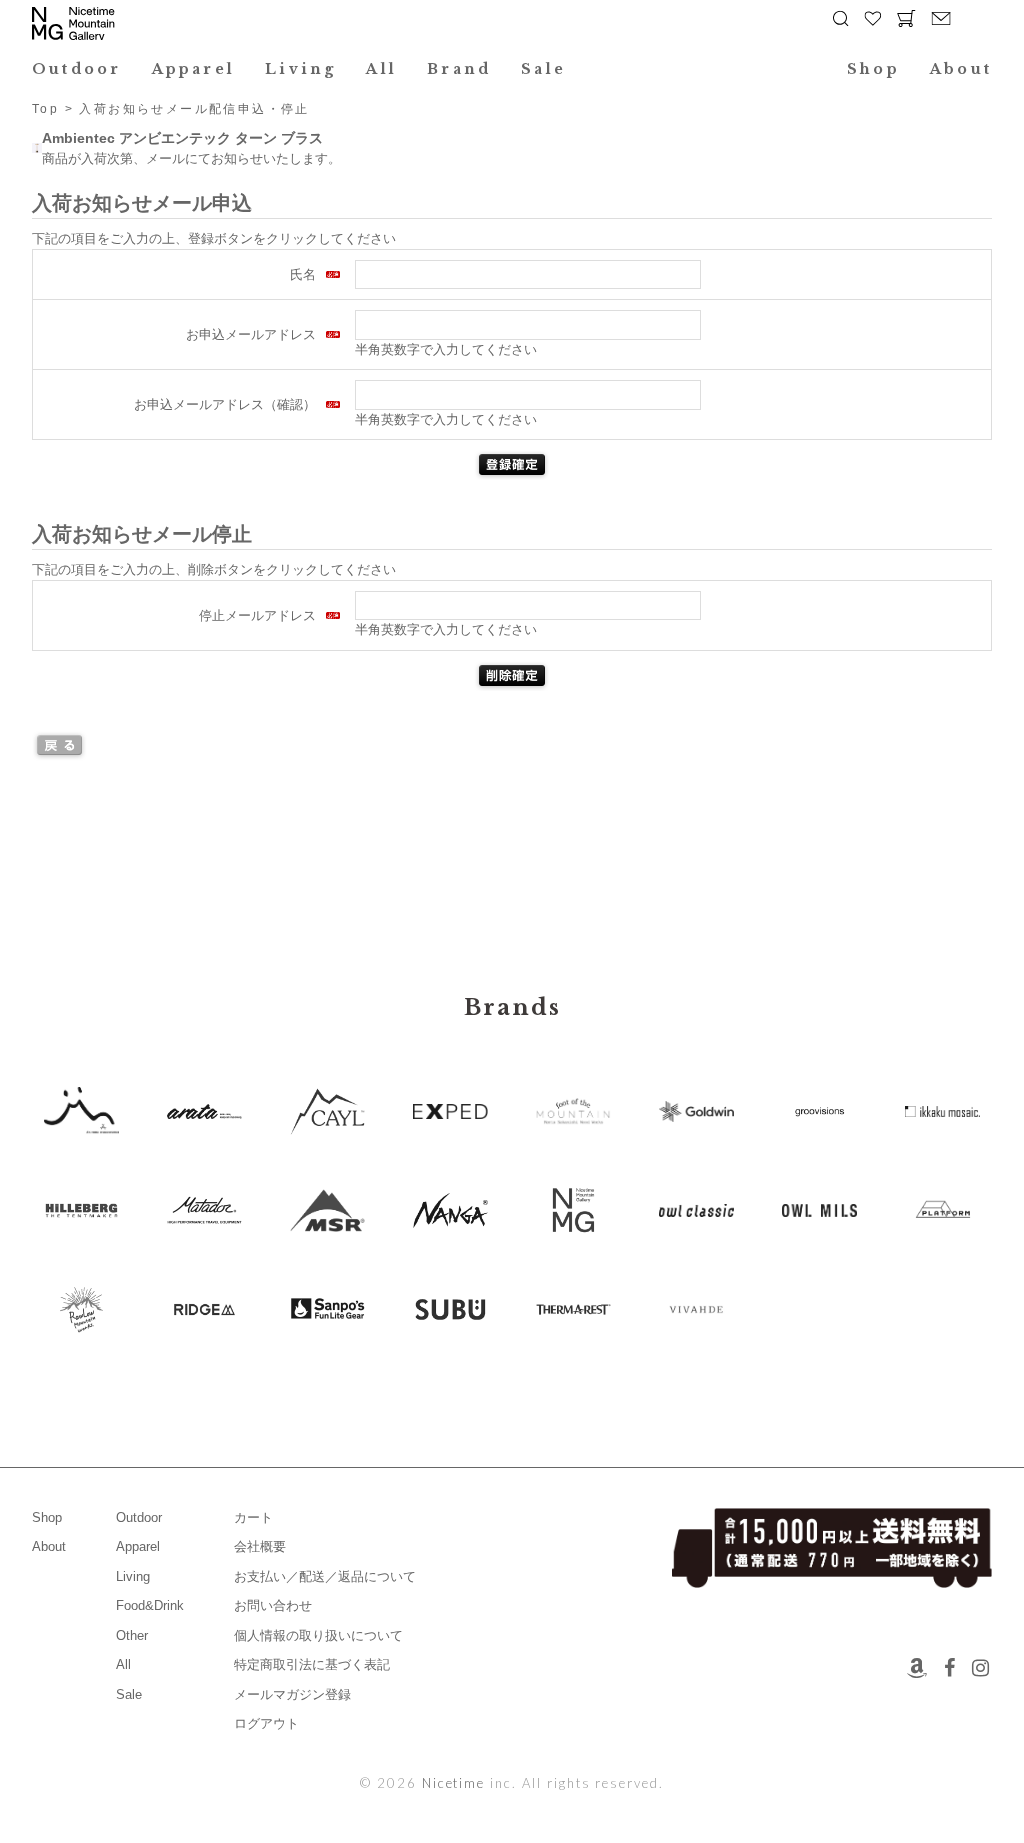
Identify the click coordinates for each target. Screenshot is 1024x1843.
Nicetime (454, 1783)
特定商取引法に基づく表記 (312, 1664)
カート (253, 1517)
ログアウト (266, 1723)
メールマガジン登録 (292, 1694)
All (381, 69)
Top (45, 109)
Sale (543, 69)
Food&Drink (150, 1605)
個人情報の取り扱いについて (318, 1635)
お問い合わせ (273, 1605)
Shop (873, 69)
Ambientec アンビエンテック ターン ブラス (182, 138)
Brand (459, 69)
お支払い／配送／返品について (325, 1576)
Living (300, 69)
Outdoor (77, 69)
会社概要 (260, 1546)
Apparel (194, 69)
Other (132, 1635)
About (961, 69)
